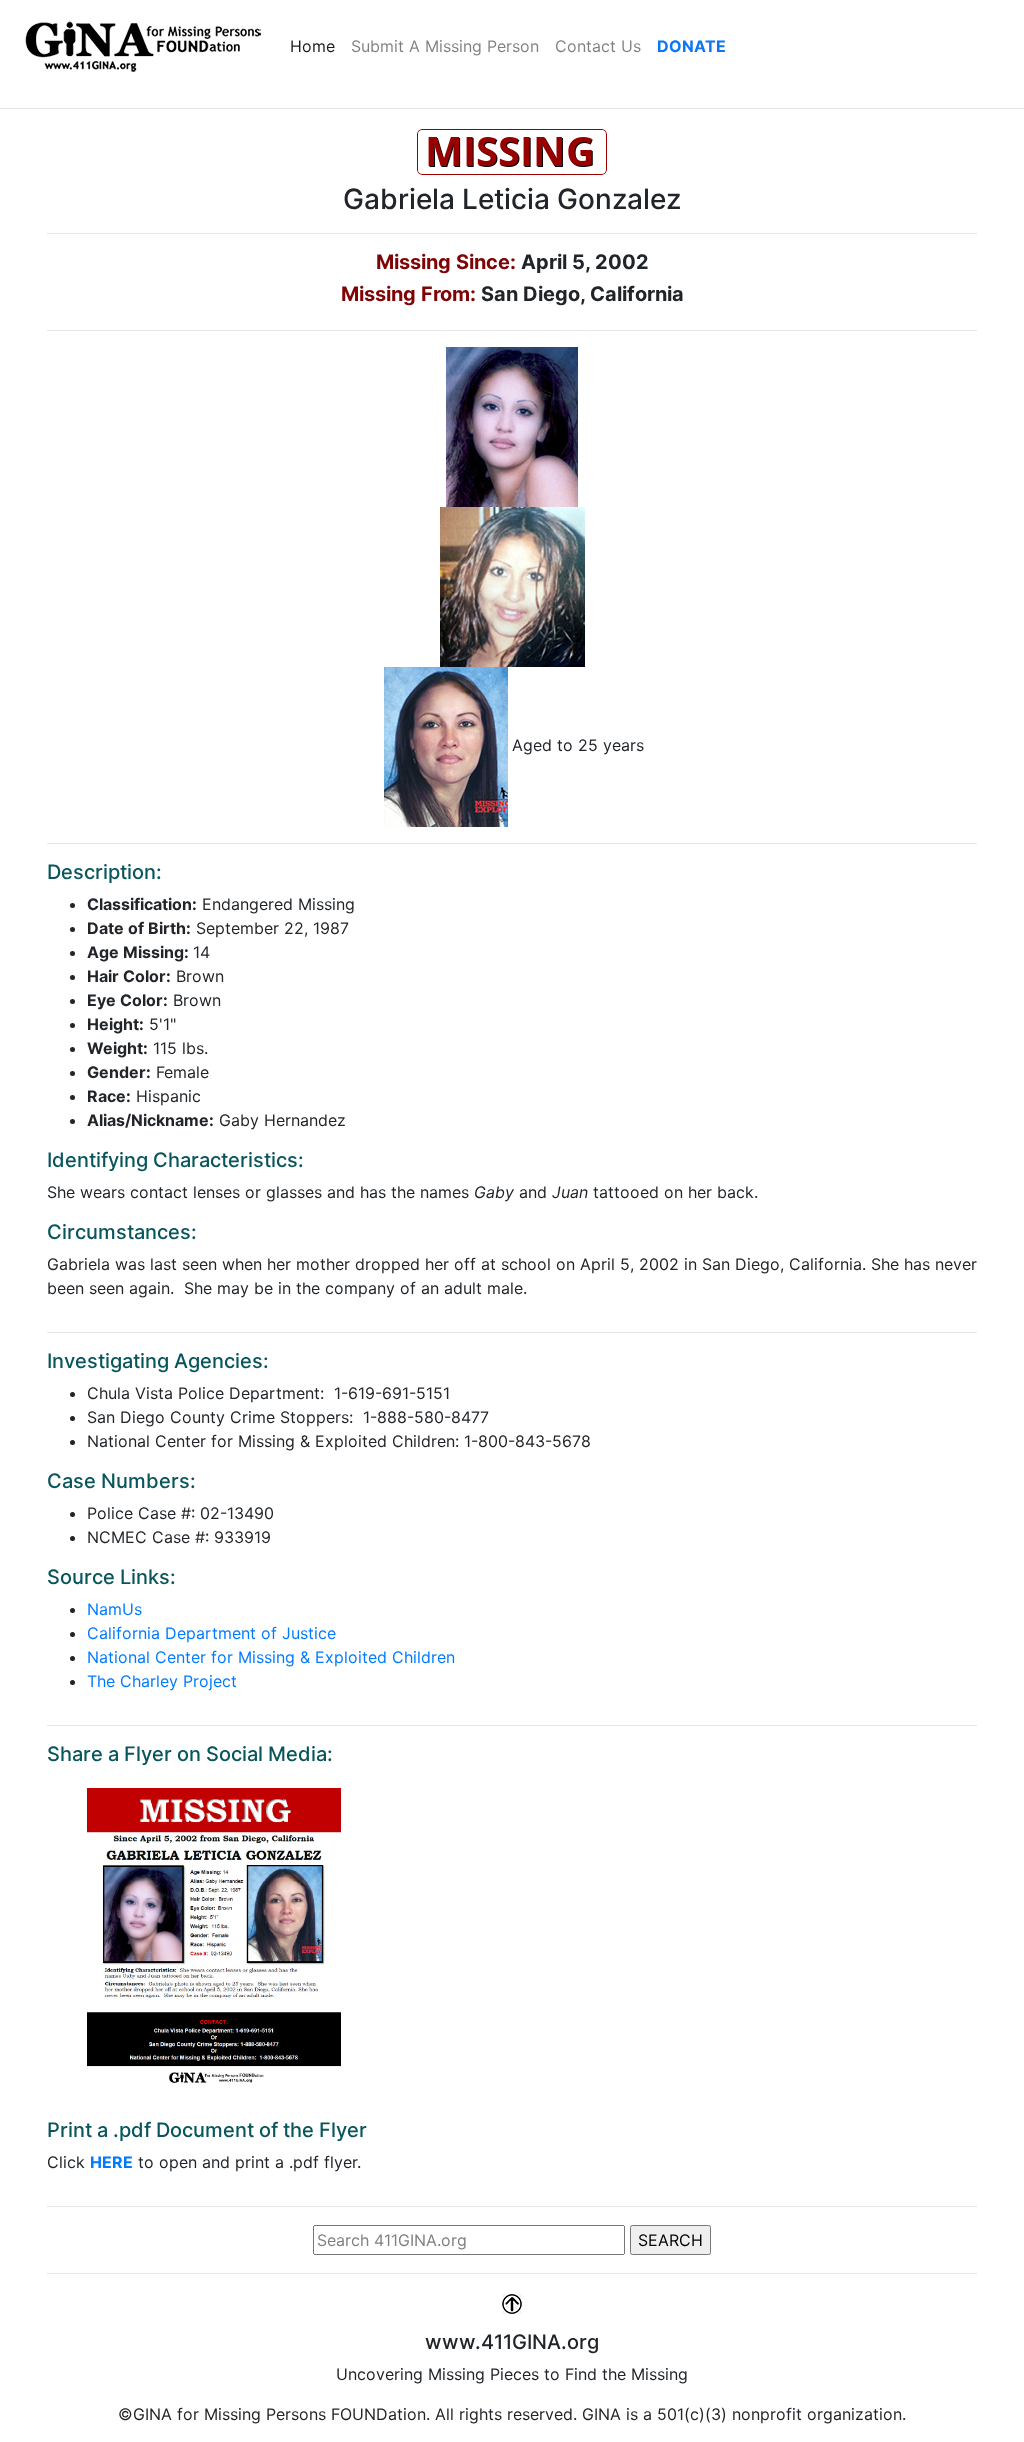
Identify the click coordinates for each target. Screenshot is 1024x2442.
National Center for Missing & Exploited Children (271, 1657)
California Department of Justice (211, 1633)
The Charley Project (162, 1681)
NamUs (114, 1609)
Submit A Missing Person (445, 46)
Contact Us (598, 46)
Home (316, 45)
